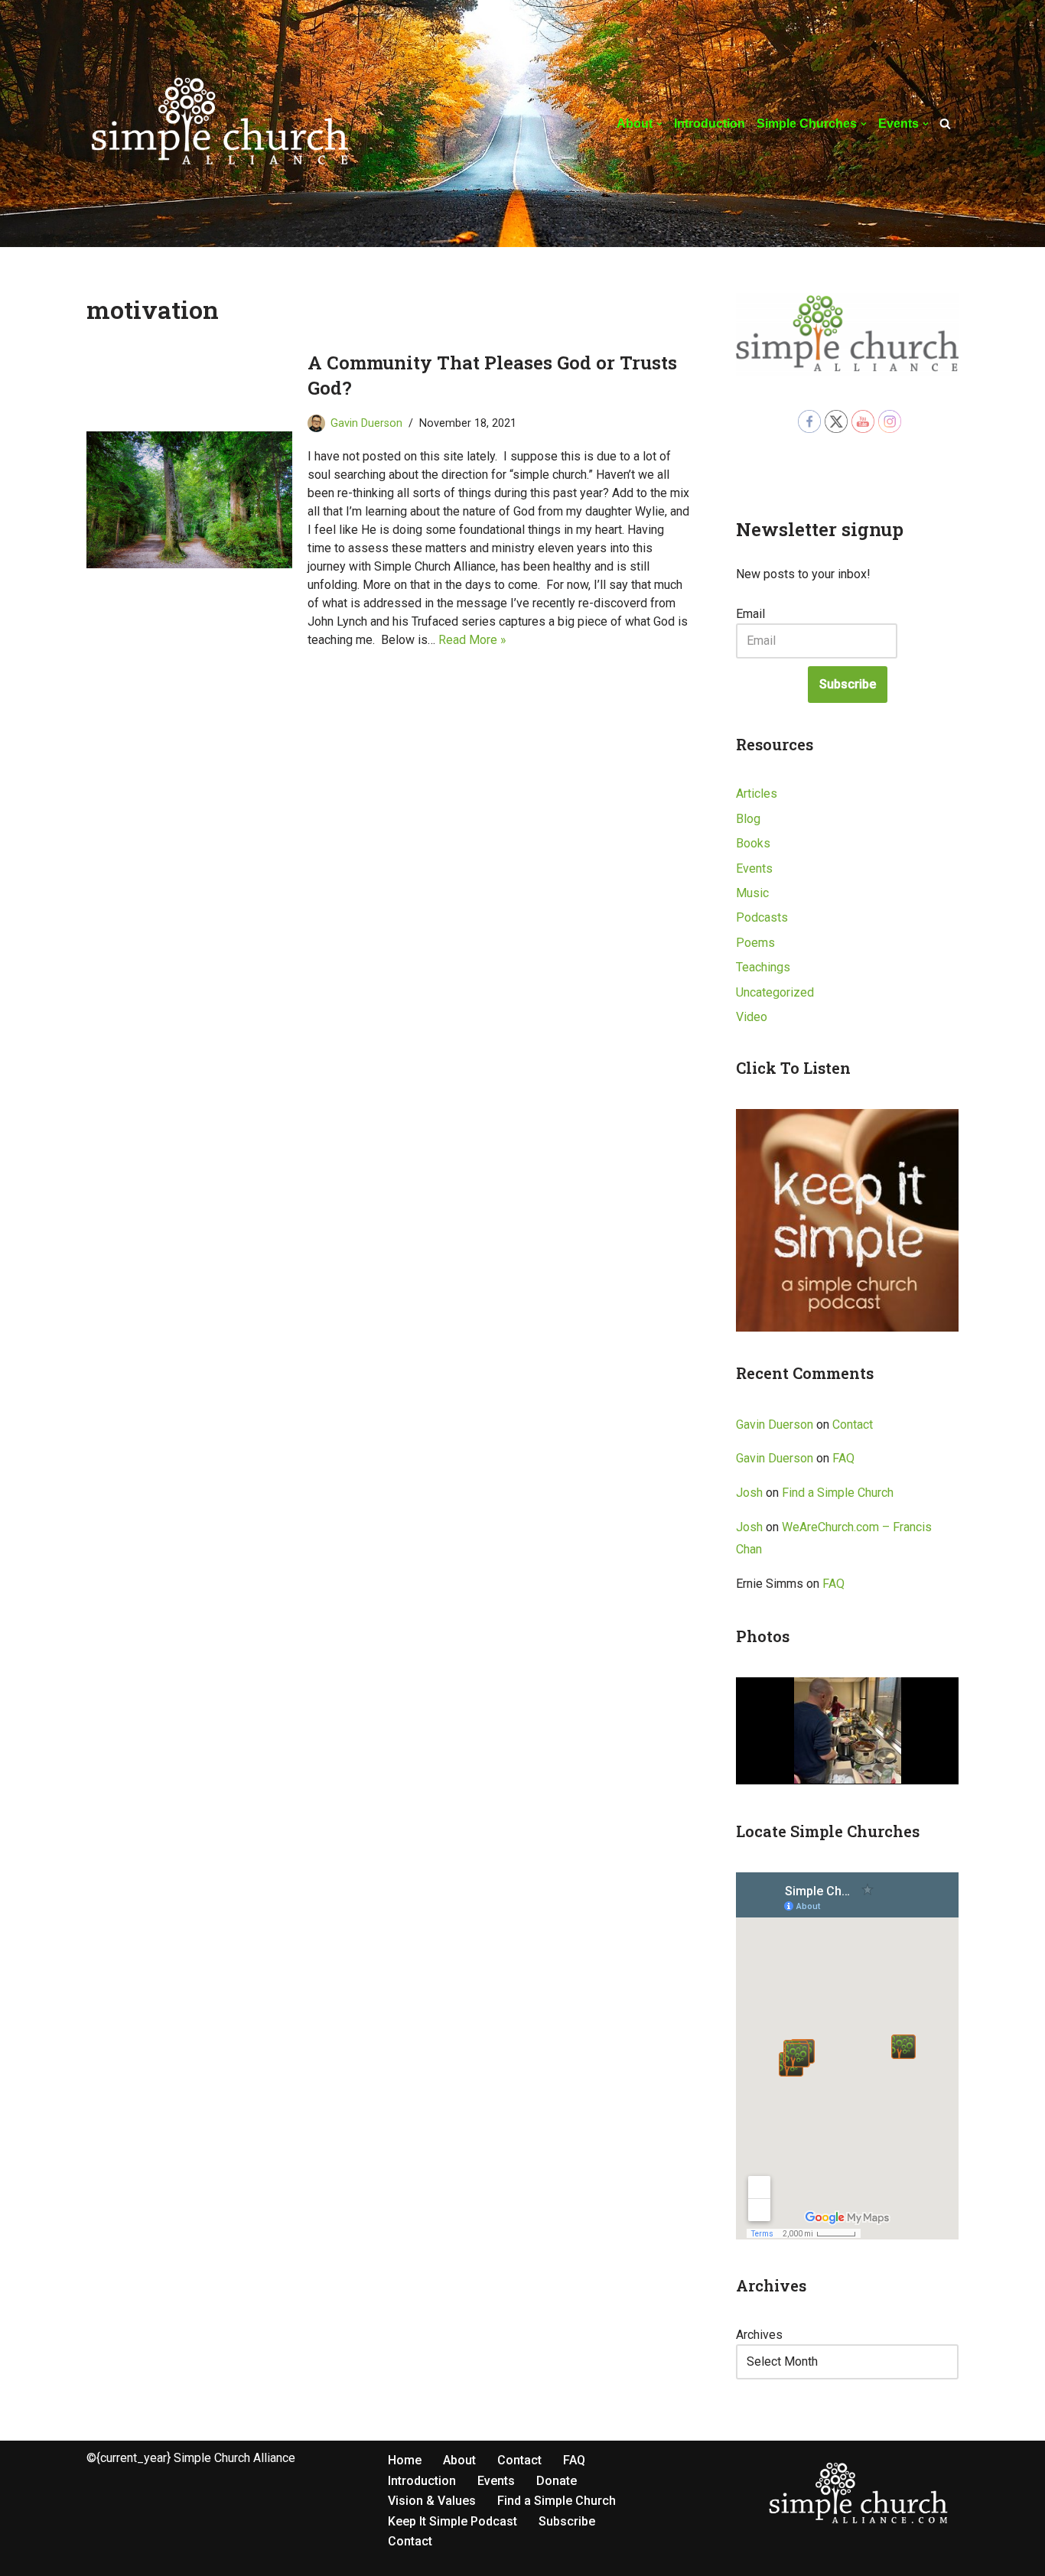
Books (753, 843)
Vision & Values (432, 2501)
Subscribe (848, 684)
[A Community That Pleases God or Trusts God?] (189, 500)
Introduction (710, 124)
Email (750, 614)
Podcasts (762, 917)
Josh (749, 1493)
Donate (557, 2481)
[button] (659, 124)
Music (752, 893)
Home (405, 2460)
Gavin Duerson (366, 423)
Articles (757, 794)
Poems (755, 943)
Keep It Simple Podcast (453, 2521)
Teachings (763, 967)
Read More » (472, 640)
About (459, 2460)
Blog (748, 819)
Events (754, 868)
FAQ (843, 1458)
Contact (853, 1425)
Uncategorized (775, 992)
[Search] (945, 124)
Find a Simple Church (838, 1493)
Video (752, 1017)
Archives (759, 2335)
